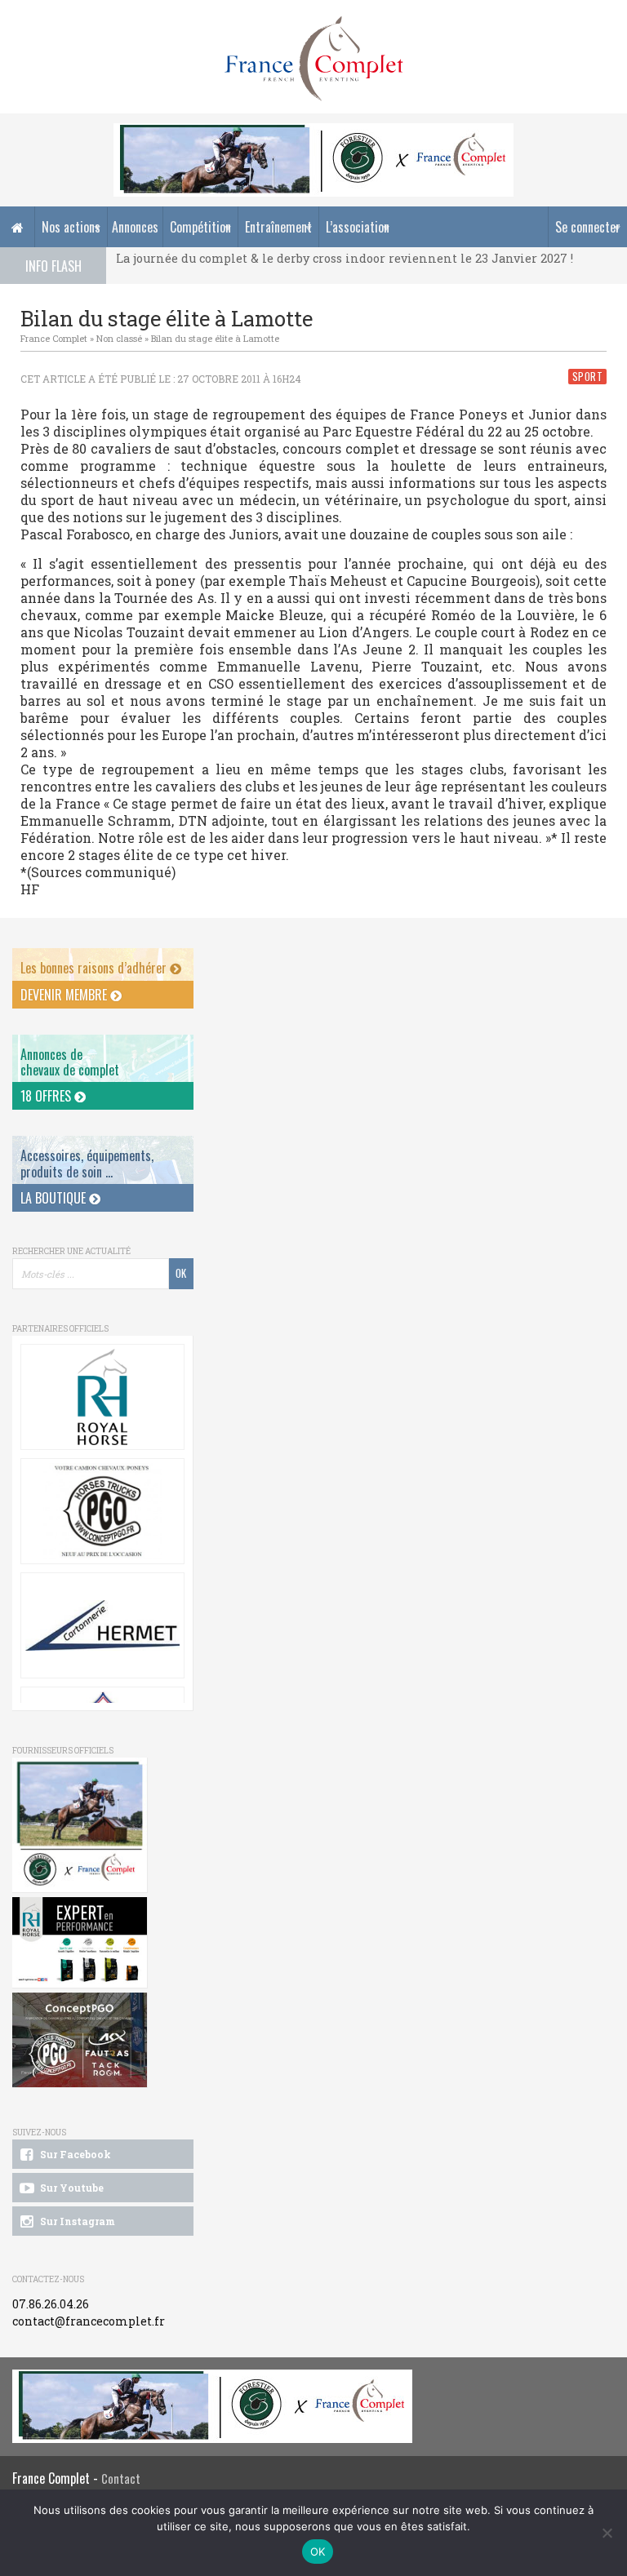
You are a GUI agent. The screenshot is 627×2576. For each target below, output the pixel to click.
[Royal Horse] (102, 1397)
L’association (358, 227)
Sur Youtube (71, 2188)
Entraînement (278, 227)
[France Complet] (313, 59)
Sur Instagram (76, 2221)
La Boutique (55, 1198)
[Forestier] (313, 132)
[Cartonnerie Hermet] (102, 1625)
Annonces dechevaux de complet (70, 1062)
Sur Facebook (74, 2154)
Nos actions (71, 227)
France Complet (54, 338)
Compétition (200, 227)
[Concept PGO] (102, 1511)
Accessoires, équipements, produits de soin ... (87, 1163)
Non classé (119, 338)
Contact (121, 2478)
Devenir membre (65, 995)
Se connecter (588, 227)
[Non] (607, 2533)
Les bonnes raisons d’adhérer (95, 968)
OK (318, 2552)
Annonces (135, 227)
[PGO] (80, 2041)
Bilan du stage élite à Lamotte (215, 338)
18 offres (47, 1096)
